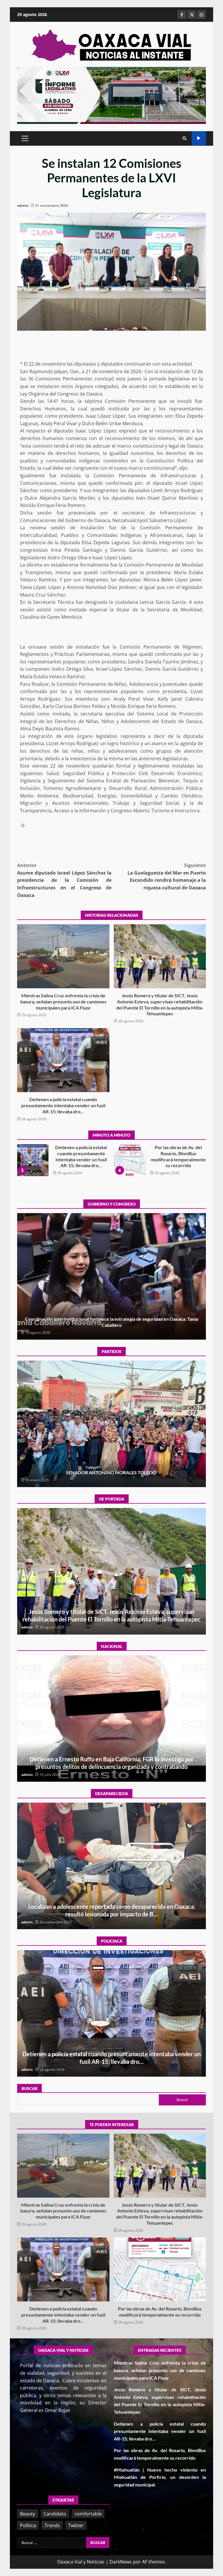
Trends (52, 2525)
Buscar (29, 2088)
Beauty (28, 2514)
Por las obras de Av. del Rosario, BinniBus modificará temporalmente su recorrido (160, 2269)
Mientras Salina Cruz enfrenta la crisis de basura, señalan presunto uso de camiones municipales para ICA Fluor (63, 956)
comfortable (88, 2514)
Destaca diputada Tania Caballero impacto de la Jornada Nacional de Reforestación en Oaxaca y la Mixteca (112, 1276)
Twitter (76, 2525)
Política (28, 2525)
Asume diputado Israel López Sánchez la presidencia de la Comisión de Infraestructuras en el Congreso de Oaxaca (64, 880)
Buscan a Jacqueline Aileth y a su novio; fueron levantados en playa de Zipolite (111, 1866)
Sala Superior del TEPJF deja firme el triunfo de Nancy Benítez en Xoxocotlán (112, 1424)
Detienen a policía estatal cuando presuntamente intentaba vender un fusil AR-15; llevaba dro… (63, 1060)
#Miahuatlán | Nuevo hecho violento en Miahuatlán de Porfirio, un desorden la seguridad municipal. (36, 1160)
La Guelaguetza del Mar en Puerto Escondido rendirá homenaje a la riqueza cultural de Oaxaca (167, 876)
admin (23, 205)
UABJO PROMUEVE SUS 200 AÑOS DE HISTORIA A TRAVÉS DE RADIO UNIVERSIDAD (133, 1160)
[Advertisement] (111, 95)
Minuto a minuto (199, 138)
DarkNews (121, 2562)
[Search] (185, 138)
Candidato (55, 2514)
